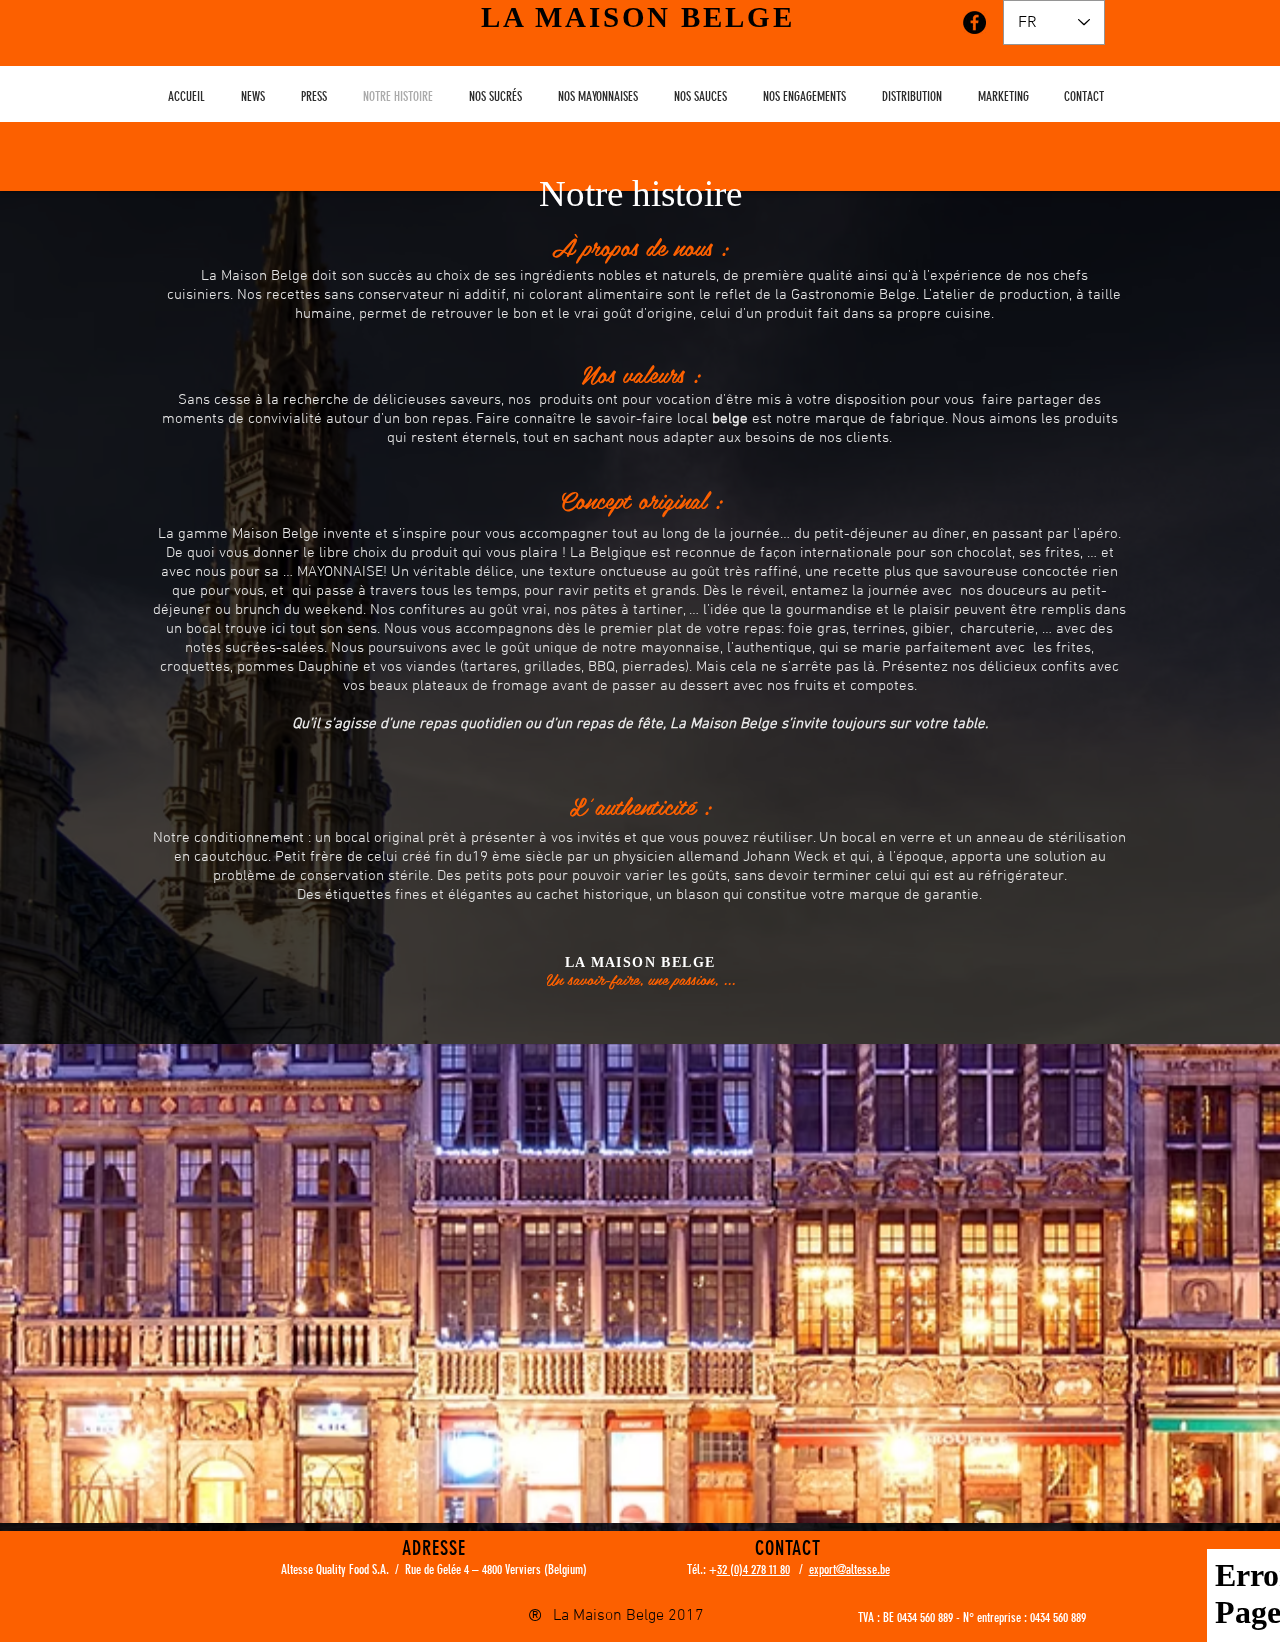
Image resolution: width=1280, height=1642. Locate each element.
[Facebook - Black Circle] (974, 22)
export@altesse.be (849, 1569)
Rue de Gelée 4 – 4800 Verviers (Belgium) (496, 1569)
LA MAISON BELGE (638, 17)
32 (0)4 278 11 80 (753, 1569)
